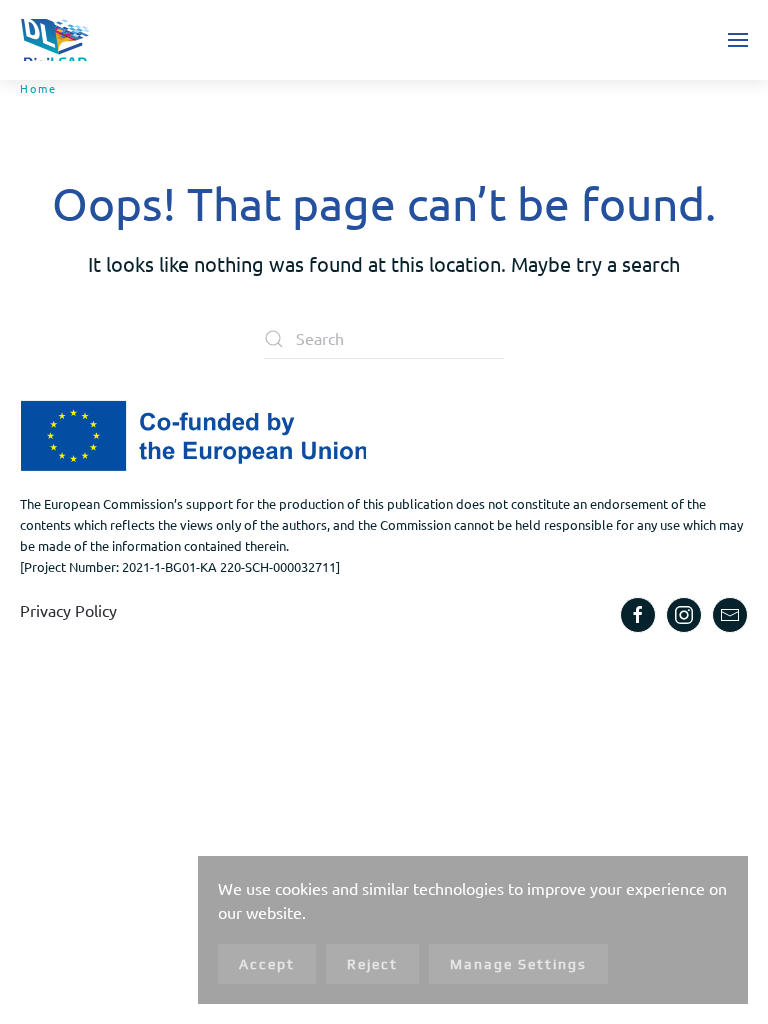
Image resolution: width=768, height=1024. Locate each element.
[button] (738, 40)
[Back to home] (55, 40)
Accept (267, 964)
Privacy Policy (68, 610)
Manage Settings (518, 964)
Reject (372, 964)
